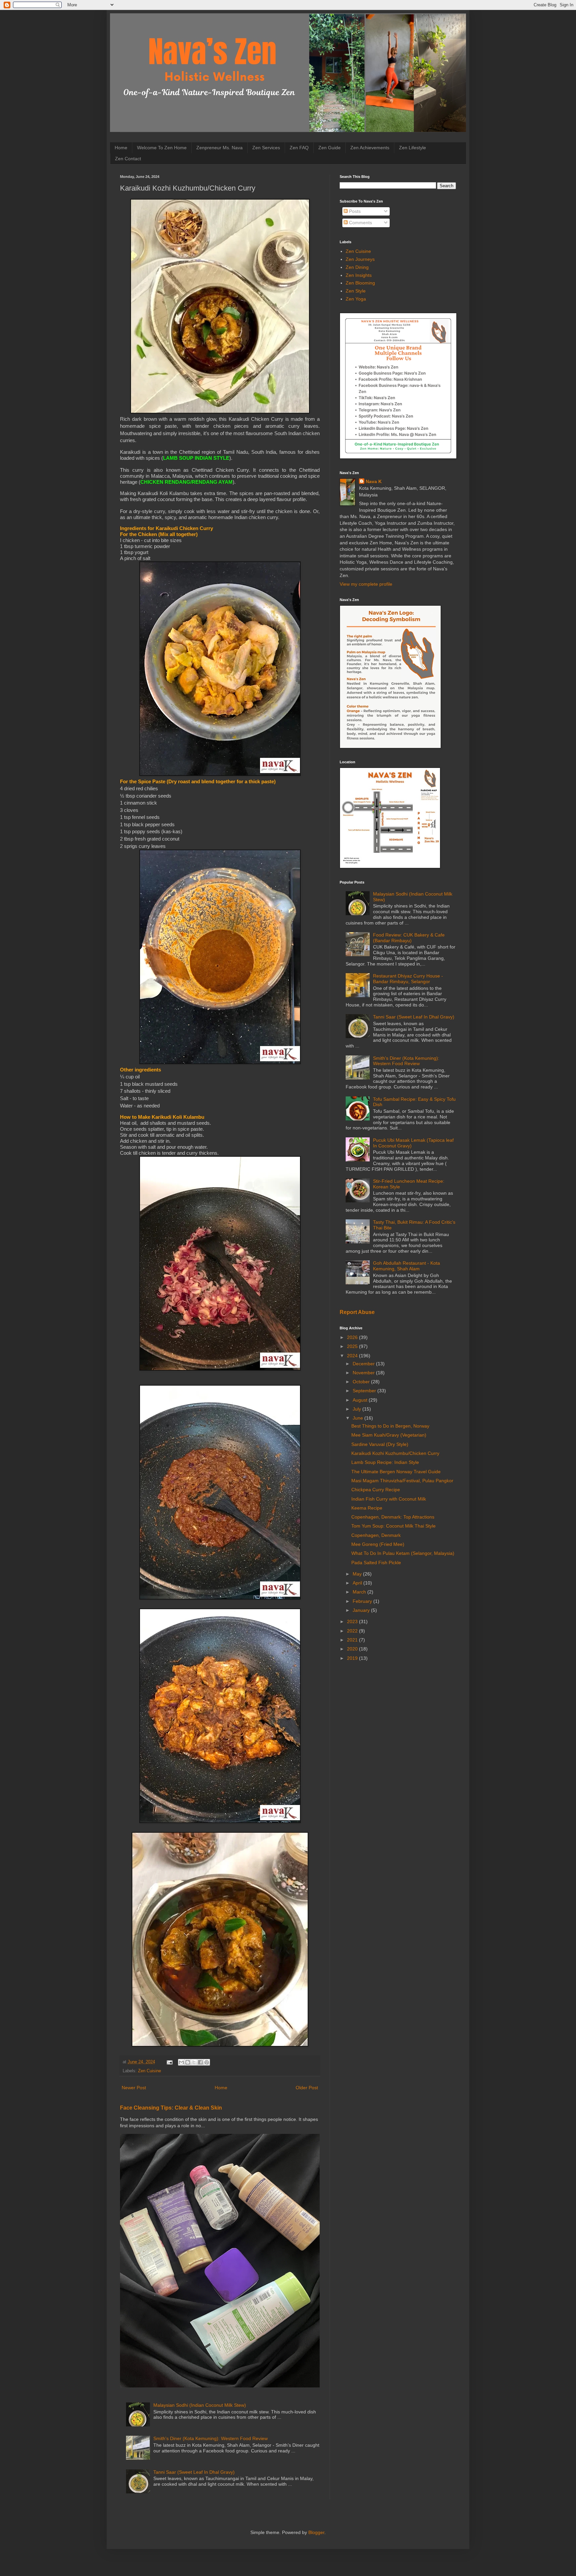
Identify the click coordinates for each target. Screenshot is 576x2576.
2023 (353, 1621)
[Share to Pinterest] (207, 2062)
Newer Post (134, 2088)
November (364, 1373)
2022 (353, 1631)
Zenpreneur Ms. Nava (219, 148)
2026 (353, 1337)
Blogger (316, 2532)
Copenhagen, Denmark (376, 1535)
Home (121, 148)
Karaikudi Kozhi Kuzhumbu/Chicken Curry (395, 1453)
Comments (360, 223)
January (362, 1610)
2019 (353, 1658)
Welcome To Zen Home (162, 148)
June (358, 1418)
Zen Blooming (360, 283)
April (358, 1583)
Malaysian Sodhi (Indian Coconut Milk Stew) (200, 2405)
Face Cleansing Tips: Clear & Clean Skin (171, 2108)
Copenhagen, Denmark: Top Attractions (393, 1517)
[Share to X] (194, 2062)
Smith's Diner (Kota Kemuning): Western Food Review (210, 2438)
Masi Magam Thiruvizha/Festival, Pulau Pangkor (402, 1481)
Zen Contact (128, 159)
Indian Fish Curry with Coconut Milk (389, 1499)
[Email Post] (169, 2062)
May (358, 1574)
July (357, 1409)
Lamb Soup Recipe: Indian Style (385, 1462)
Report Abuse (357, 1312)
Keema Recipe (367, 1508)
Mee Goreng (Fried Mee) (378, 1544)
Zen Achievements (370, 148)
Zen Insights (359, 275)
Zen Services (266, 148)
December (364, 1364)
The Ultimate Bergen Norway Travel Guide (396, 1472)
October (362, 1382)
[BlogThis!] (188, 2062)
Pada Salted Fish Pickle (376, 1563)
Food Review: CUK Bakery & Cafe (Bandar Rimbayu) (409, 938)
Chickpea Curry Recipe (376, 1490)
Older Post (307, 2088)
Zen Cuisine (149, 2071)
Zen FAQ (299, 148)
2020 (353, 1649)
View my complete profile (366, 584)
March (360, 1592)
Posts (354, 211)
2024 (353, 1356)
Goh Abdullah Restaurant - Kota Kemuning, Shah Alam (406, 1266)
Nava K (374, 481)
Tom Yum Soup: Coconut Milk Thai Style (393, 1526)
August (361, 1400)
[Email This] (181, 2062)
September (365, 1391)
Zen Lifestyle (412, 148)
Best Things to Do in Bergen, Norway (390, 1426)
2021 (353, 1640)
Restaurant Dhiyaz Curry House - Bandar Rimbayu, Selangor (408, 979)
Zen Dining (357, 267)
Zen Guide (329, 148)
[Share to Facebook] (200, 2062)
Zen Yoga (356, 299)
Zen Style (356, 291)
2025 (353, 1346)
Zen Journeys (360, 259)
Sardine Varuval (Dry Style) (380, 1444)
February (363, 1601)
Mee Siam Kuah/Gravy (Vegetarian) (389, 1435)
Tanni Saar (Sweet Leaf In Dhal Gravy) (194, 2472)
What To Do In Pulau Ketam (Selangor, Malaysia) (403, 1553)
